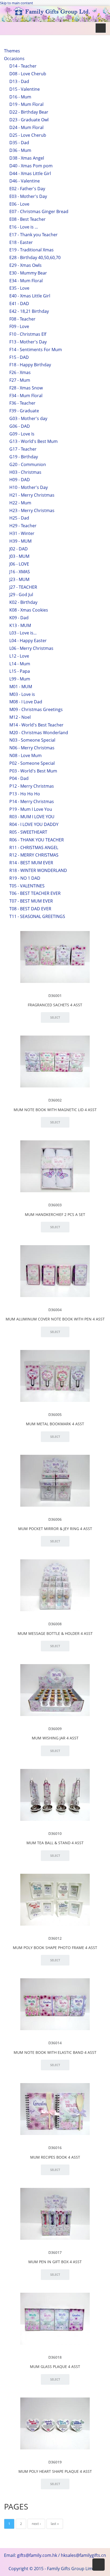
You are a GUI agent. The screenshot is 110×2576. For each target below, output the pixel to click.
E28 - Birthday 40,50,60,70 (35, 257)
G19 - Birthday (24, 457)
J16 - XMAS (20, 572)
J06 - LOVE (19, 564)
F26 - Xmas (20, 372)
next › (36, 2524)
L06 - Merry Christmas (31, 648)
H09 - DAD (20, 480)
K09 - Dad (19, 618)
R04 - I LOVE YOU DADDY (34, 824)
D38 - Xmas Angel (27, 158)
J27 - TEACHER (23, 587)
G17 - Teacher (23, 449)
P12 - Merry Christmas (32, 786)
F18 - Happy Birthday (30, 365)
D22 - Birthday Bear (29, 112)
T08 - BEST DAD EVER (30, 909)
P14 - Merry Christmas (32, 801)
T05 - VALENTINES (27, 886)
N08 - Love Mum (25, 755)
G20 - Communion (28, 464)
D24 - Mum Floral (26, 127)
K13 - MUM (20, 625)
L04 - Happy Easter (28, 641)
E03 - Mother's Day (28, 196)
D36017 (55, 2252)
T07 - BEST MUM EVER (31, 901)
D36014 (55, 2043)
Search (21, 60)
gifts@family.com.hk (37, 2555)
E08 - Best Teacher (27, 219)
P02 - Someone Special (32, 763)
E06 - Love (19, 204)
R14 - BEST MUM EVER (31, 863)
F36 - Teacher (22, 403)
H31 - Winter (22, 533)
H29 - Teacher (23, 526)
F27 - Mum (20, 380)
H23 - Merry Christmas (32, 510)
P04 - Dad (19, 778)
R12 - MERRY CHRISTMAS (34, 855)
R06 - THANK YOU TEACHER (37, 840)
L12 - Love (19, 656)
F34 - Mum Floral (26, 396)
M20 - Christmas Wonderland (39, 733)
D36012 (55, 1938)
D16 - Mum (20, 97)
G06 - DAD (20, 426)
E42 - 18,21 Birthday (29, 311)
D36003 (55, 1205)
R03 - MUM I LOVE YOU (32, 817)
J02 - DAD (19, 549)
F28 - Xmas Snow (26, 388)
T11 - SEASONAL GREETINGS (37, 916)
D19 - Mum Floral (26, 104)
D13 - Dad (19, 81)
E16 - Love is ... (24, 227)
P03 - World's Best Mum (33, 771)
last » (55, 2524)
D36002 (55, 1100)
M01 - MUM (21, 687)
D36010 (55, 1833)
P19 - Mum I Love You (31, 809)
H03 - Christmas (25, 472)
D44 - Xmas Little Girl (30, 173)
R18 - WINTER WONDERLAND (38, 870)
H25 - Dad (19, 518)
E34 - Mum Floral (26, 281)
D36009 (55, 1729)
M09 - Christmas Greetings (36, 709)
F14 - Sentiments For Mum (36, 350)
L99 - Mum (20, 679)
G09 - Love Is (22, 434)
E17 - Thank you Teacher (34, 235)
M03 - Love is (22, 694)
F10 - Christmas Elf (28, 334)
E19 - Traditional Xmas (32, 250)
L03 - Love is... (23, 633)
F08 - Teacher (22, 319)
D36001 (55, 996)
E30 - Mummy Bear (28, 273)
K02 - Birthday (23, 602)
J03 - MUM (19, 556)
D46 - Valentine (25, 181)
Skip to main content (17, 3)
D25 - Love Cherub (28, 135)
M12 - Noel (20, 717)
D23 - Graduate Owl (29, 120)
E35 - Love (19, 288)
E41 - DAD (19, 304)
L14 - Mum (20, 664)
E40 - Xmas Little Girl (30, 296)
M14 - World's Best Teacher (36, 725)
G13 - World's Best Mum (34, 441)
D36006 (55, 1519)
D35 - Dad (19, 143)
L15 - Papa (20, 671)
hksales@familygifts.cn (83, 2555)
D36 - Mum (20, 150)
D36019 (55, 2462)
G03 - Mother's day (28, 418)
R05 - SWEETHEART (28, 832)
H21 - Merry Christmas (32, 495)
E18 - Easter (21, 242)
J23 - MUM (19, 579)
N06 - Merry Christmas (32, 748)
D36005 (55, 1414)
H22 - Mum (20, 503)
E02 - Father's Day (27, 189)
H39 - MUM (20, 541)
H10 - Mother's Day (29, 487)
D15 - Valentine (25, 89)
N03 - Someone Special (32, 740)
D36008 (55, 1624)
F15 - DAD (19, 357)
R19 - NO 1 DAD (25, 878)
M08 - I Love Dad (26, 702)
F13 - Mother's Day (28, 342)
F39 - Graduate (24, 411)
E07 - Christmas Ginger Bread (39, 211)
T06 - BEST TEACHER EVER (35, 893)
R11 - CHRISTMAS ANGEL (34, 847)
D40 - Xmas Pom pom (31, 166)
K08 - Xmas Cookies (29, 610)
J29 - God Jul (21, 595)
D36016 (55, 2148)
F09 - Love (19, 326)
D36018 (55, 2357)
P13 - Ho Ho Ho (25, 794)
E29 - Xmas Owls (25, 265)
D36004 (55, 1310)
